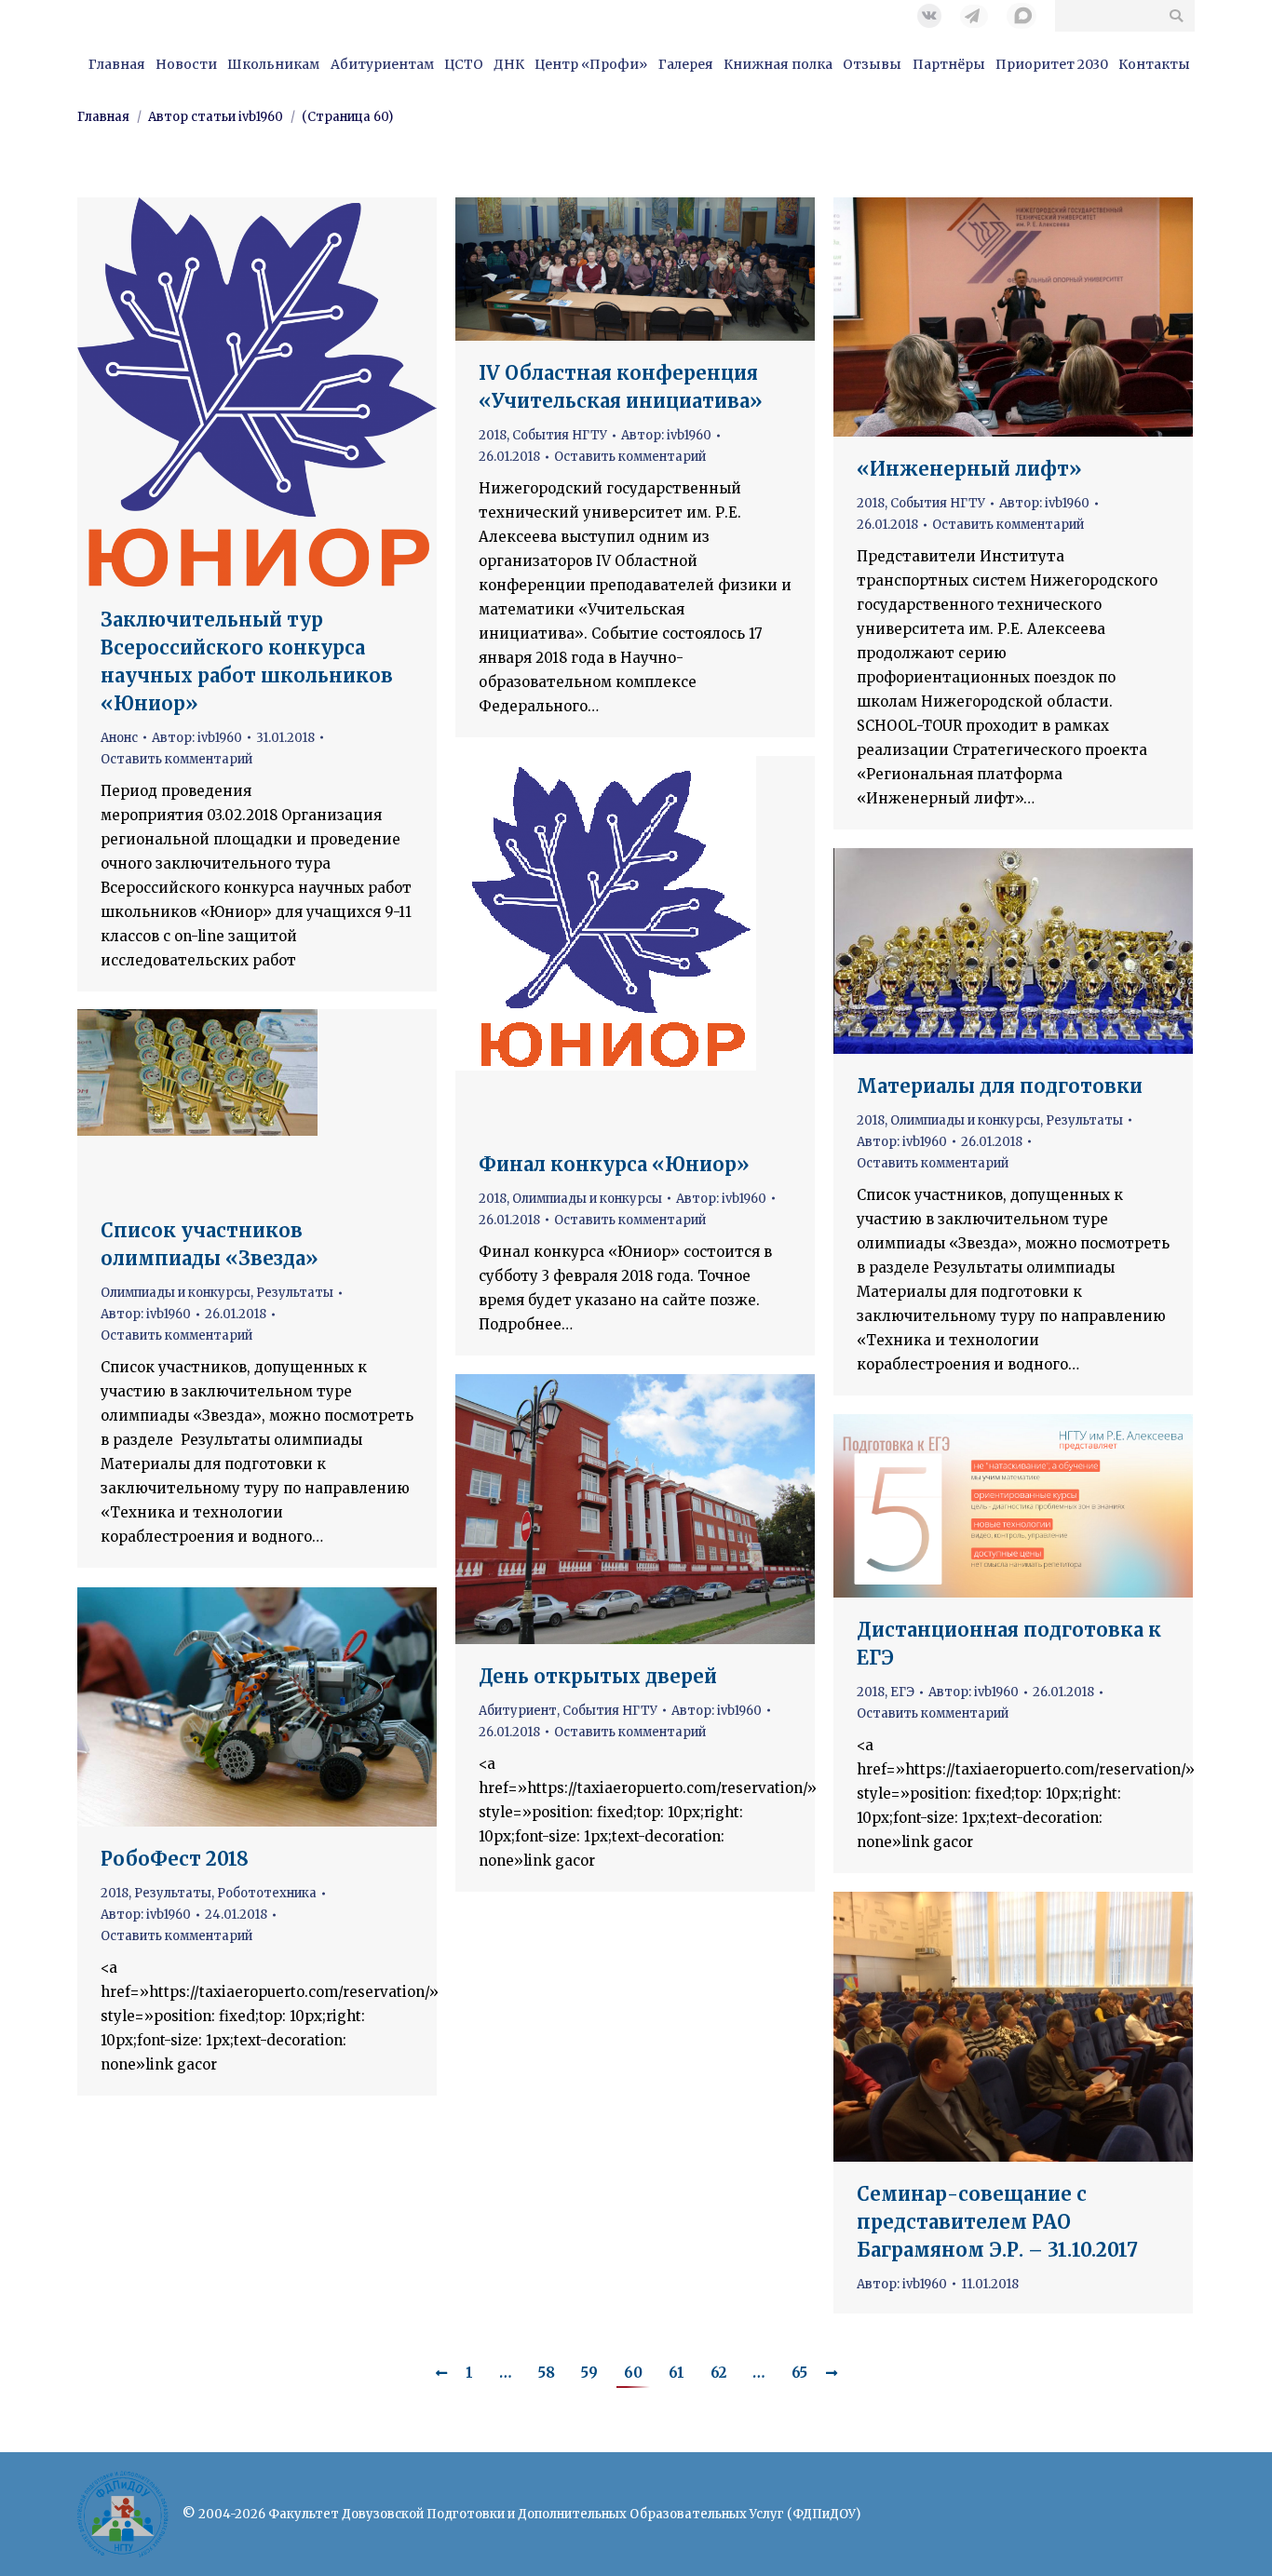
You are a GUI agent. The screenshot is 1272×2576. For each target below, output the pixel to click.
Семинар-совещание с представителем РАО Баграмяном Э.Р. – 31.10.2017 (997, 2222)
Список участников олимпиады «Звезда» (210, 1244)
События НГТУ (560, 435)
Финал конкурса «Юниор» (614, 1164)
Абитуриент (518, 1711)
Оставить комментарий (176, 759)
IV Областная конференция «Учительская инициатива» (621, 387)
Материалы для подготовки (1000, 1086)
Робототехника (267, 1893)
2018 (493, 435)
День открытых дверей (598, 1676)
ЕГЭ (902, 1692)
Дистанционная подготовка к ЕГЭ (1009, 1644)
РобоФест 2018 (175, 1859)
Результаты (1084, 1120)
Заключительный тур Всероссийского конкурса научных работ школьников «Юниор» (247, 661)
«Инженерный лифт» (969, 469)
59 (589, 2373)
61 (677, 2373)
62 (718, 2373)
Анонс (119, 738)
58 (547, 2373)
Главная (103, 117)
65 (799, 2373)
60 (633, 2373)
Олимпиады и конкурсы (587, 1199)
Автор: (197, 738)
